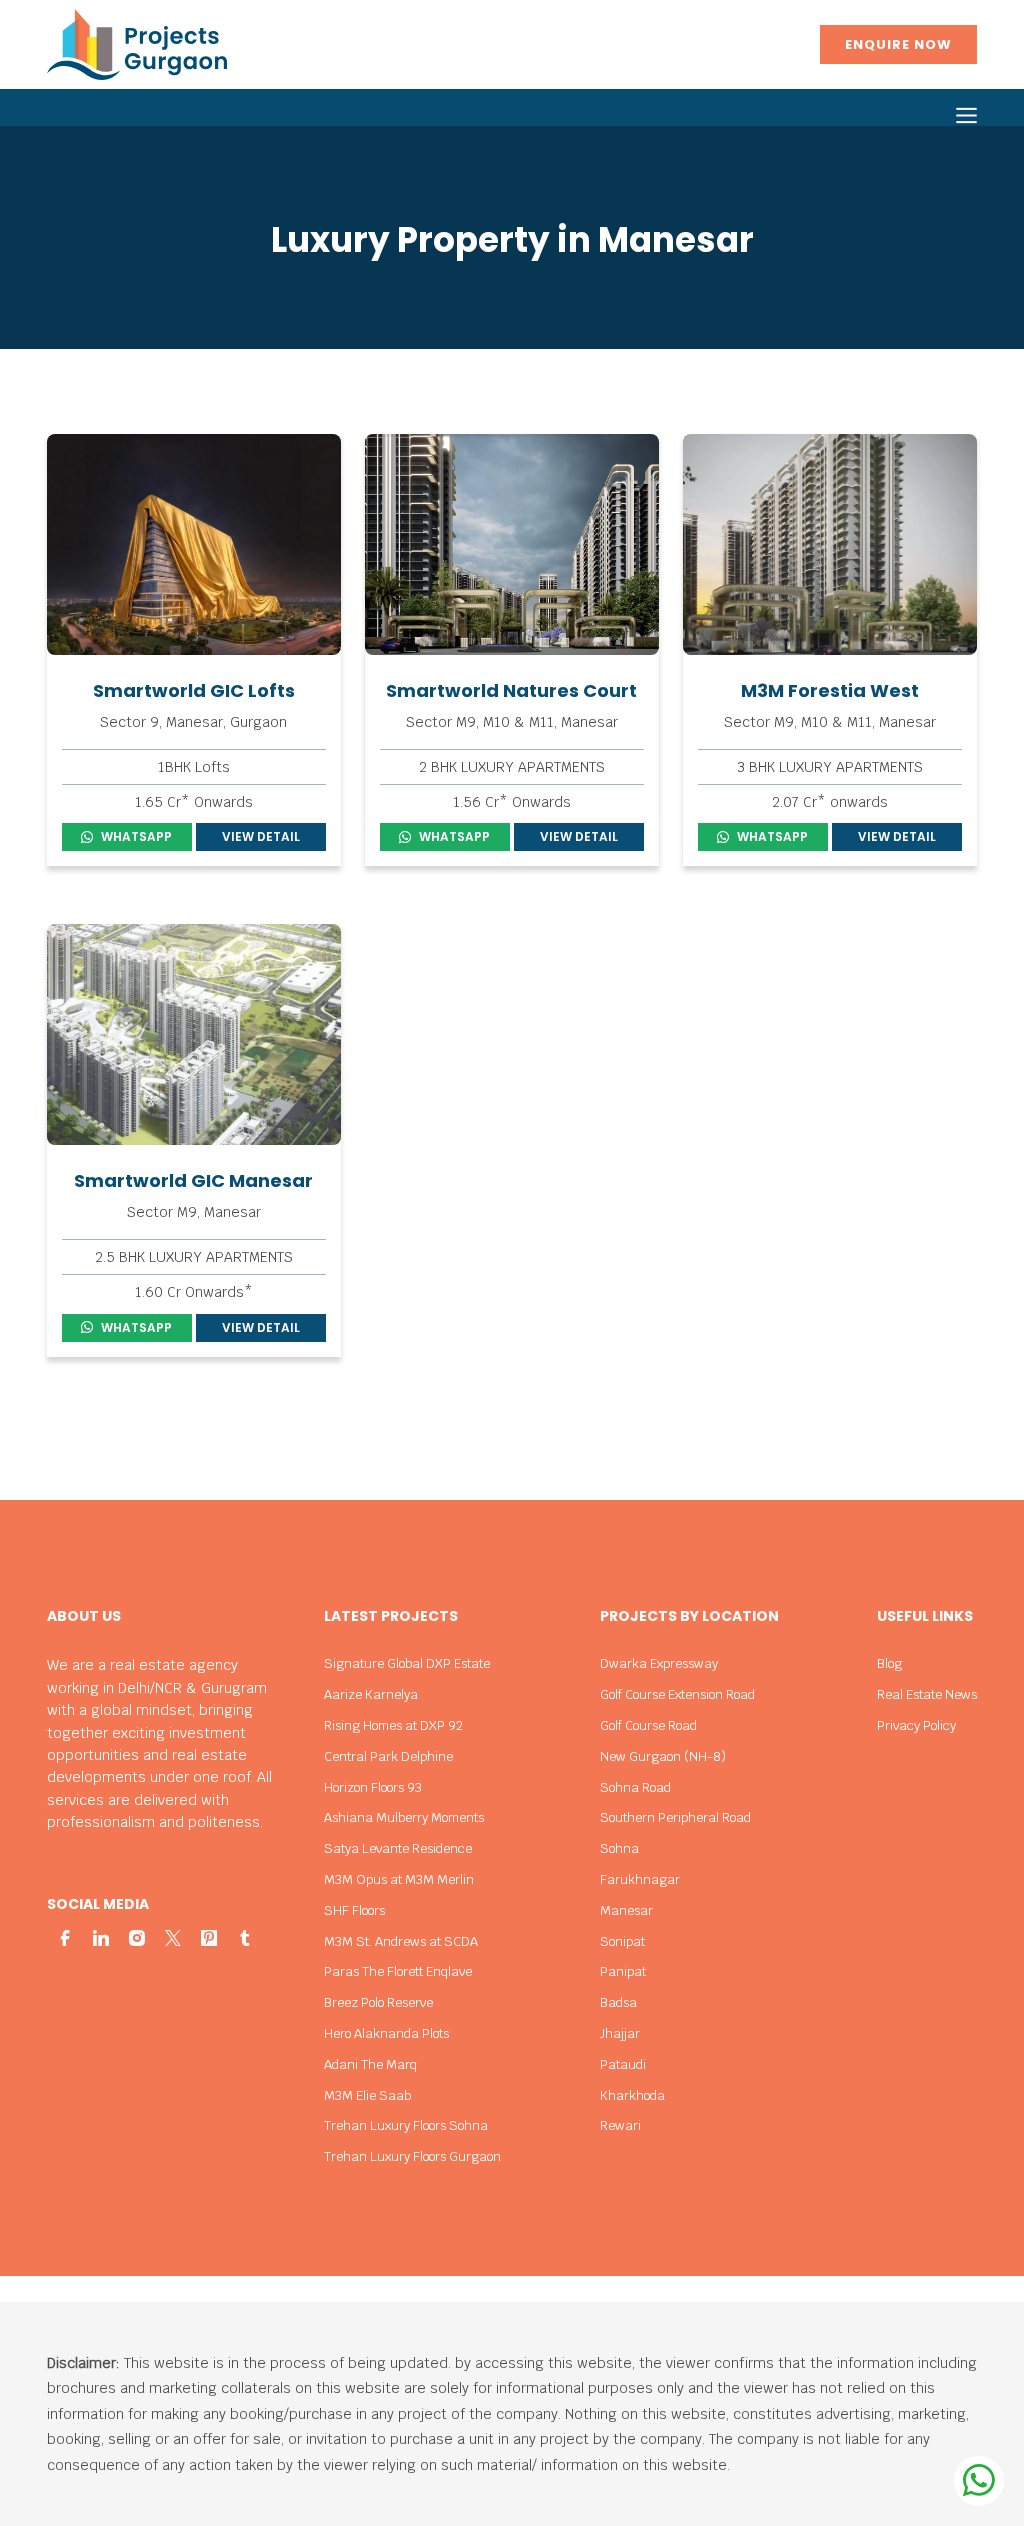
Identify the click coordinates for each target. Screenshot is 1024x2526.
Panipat (623, 1971)
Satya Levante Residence (398, 1848)
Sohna (619, 1848)
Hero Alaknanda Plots (386, 2033)
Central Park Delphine (388, 1756)
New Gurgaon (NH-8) (663, 1756)
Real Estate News (927, 1694)
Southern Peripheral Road (675, 1817)
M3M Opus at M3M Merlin (399, 1879)
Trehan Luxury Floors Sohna (406, 2125)
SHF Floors (354, 1910)
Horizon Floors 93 (373, 1787)
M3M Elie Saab (367, 2095)
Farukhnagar (640, 1879)
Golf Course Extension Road (677, 1694)
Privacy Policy (916, 1725)
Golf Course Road (648, 1725)
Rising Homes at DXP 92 (393, 1725)
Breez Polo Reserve (378, 2002)
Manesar (626, 1910)
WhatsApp (136, 836)
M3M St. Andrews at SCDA (401, 1941)
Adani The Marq (370, 2064)
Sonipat (622, 1941)
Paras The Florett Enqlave (398, 1971)
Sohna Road (635, 1787)
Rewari (620, 2125)
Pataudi (623, 2064)
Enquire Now (898, 44)
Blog (889, 1663)
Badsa (618, 2002)
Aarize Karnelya (371, 1694)
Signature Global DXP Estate (407, 1663)
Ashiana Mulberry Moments (404, 1817)
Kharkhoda (632, 2095)
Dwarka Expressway (659, 1663)
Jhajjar (620, 2033)
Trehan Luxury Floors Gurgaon (412, 2156)
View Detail (261, 836)
